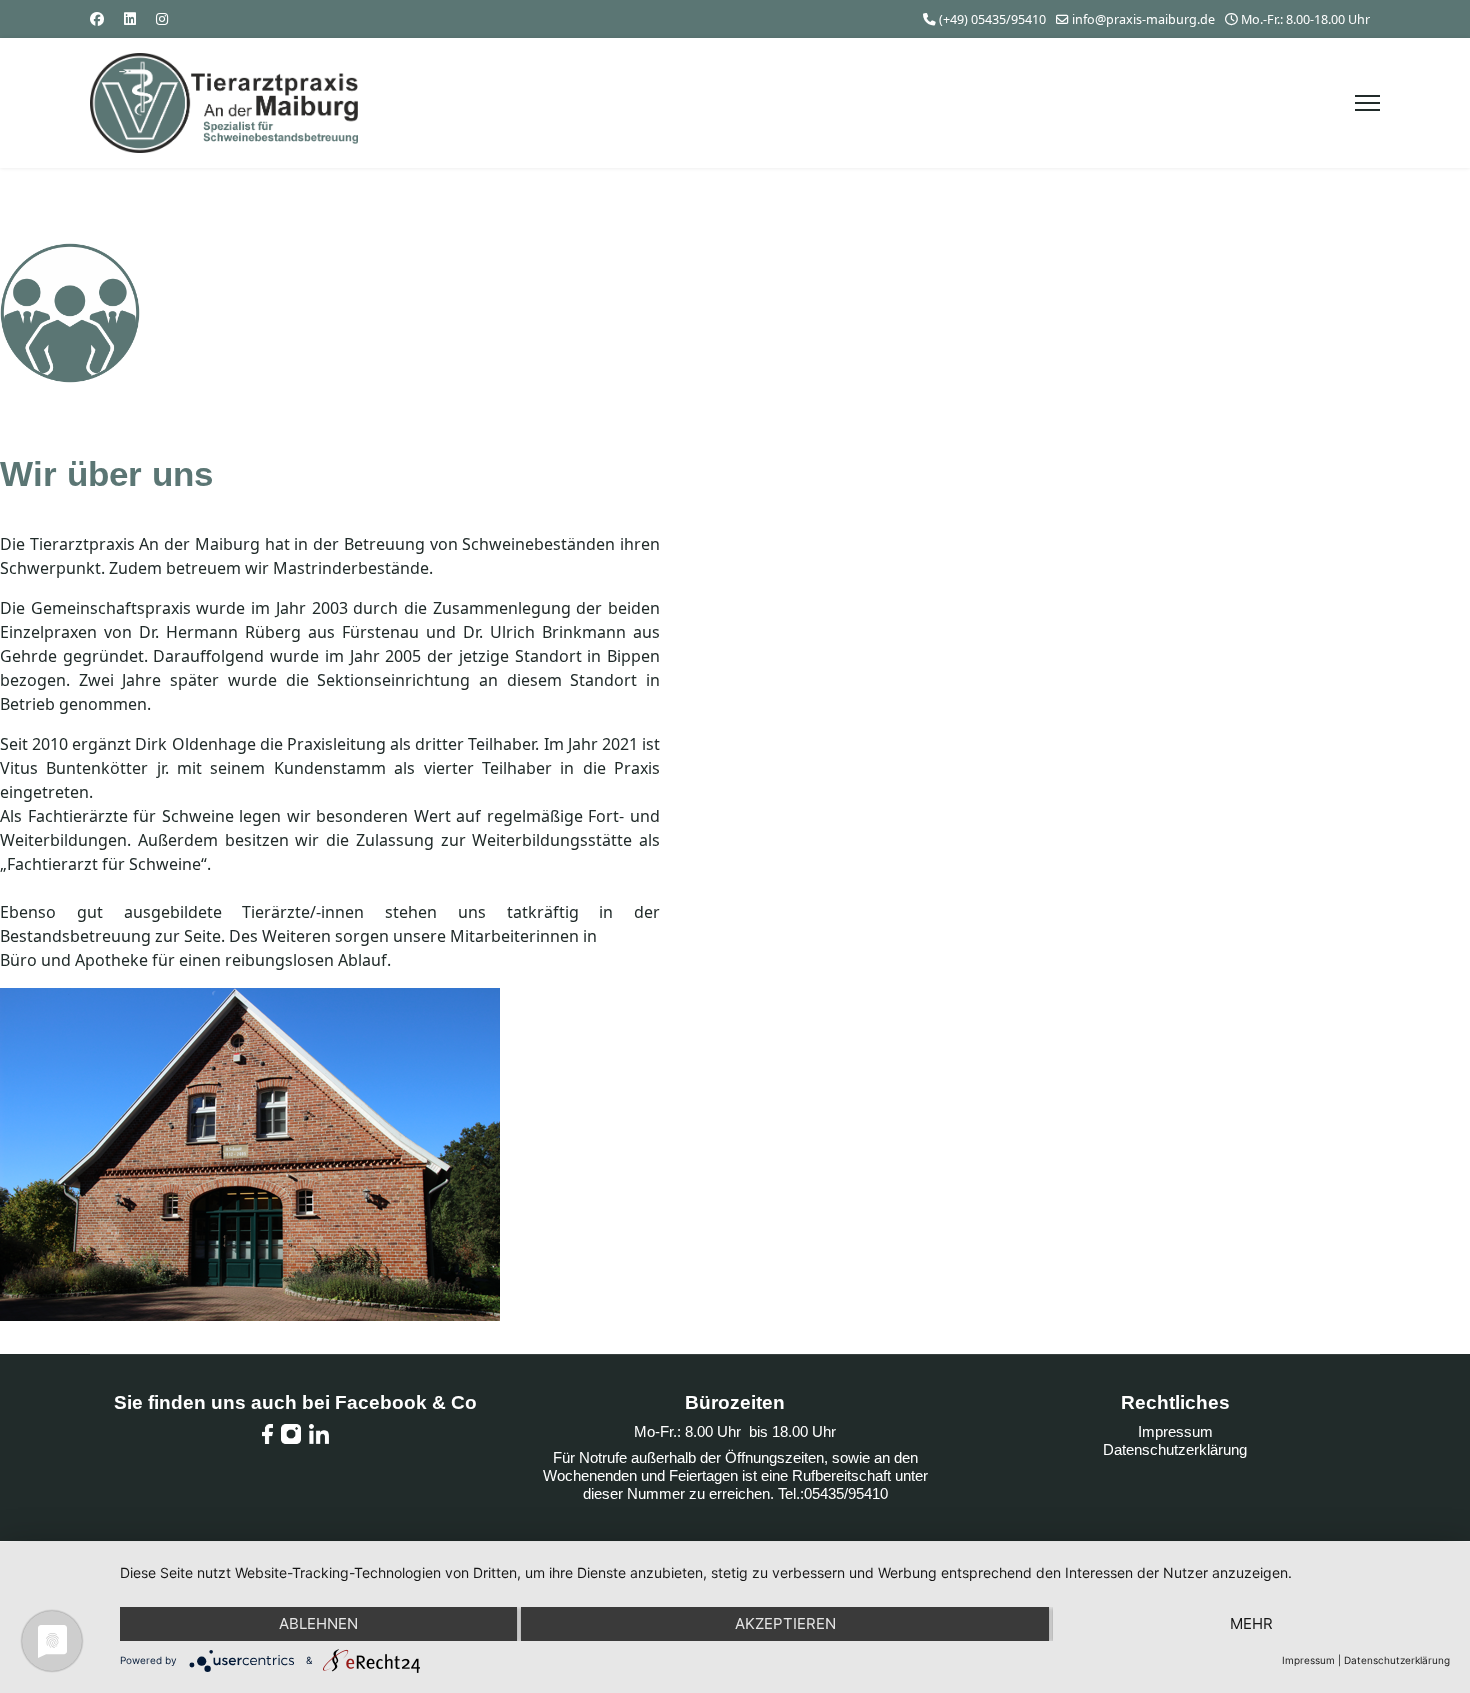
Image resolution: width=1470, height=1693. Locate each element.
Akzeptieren (785, 1623)
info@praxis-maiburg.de (1143, 19)
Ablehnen (318, 1623)
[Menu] (1367, 103)
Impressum (1175, 1431)
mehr (1251, 1623)
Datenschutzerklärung (1175, 1449)
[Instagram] (162, 18)
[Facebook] (97, 18)
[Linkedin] (130, 18)
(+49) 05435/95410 (992, 19)
